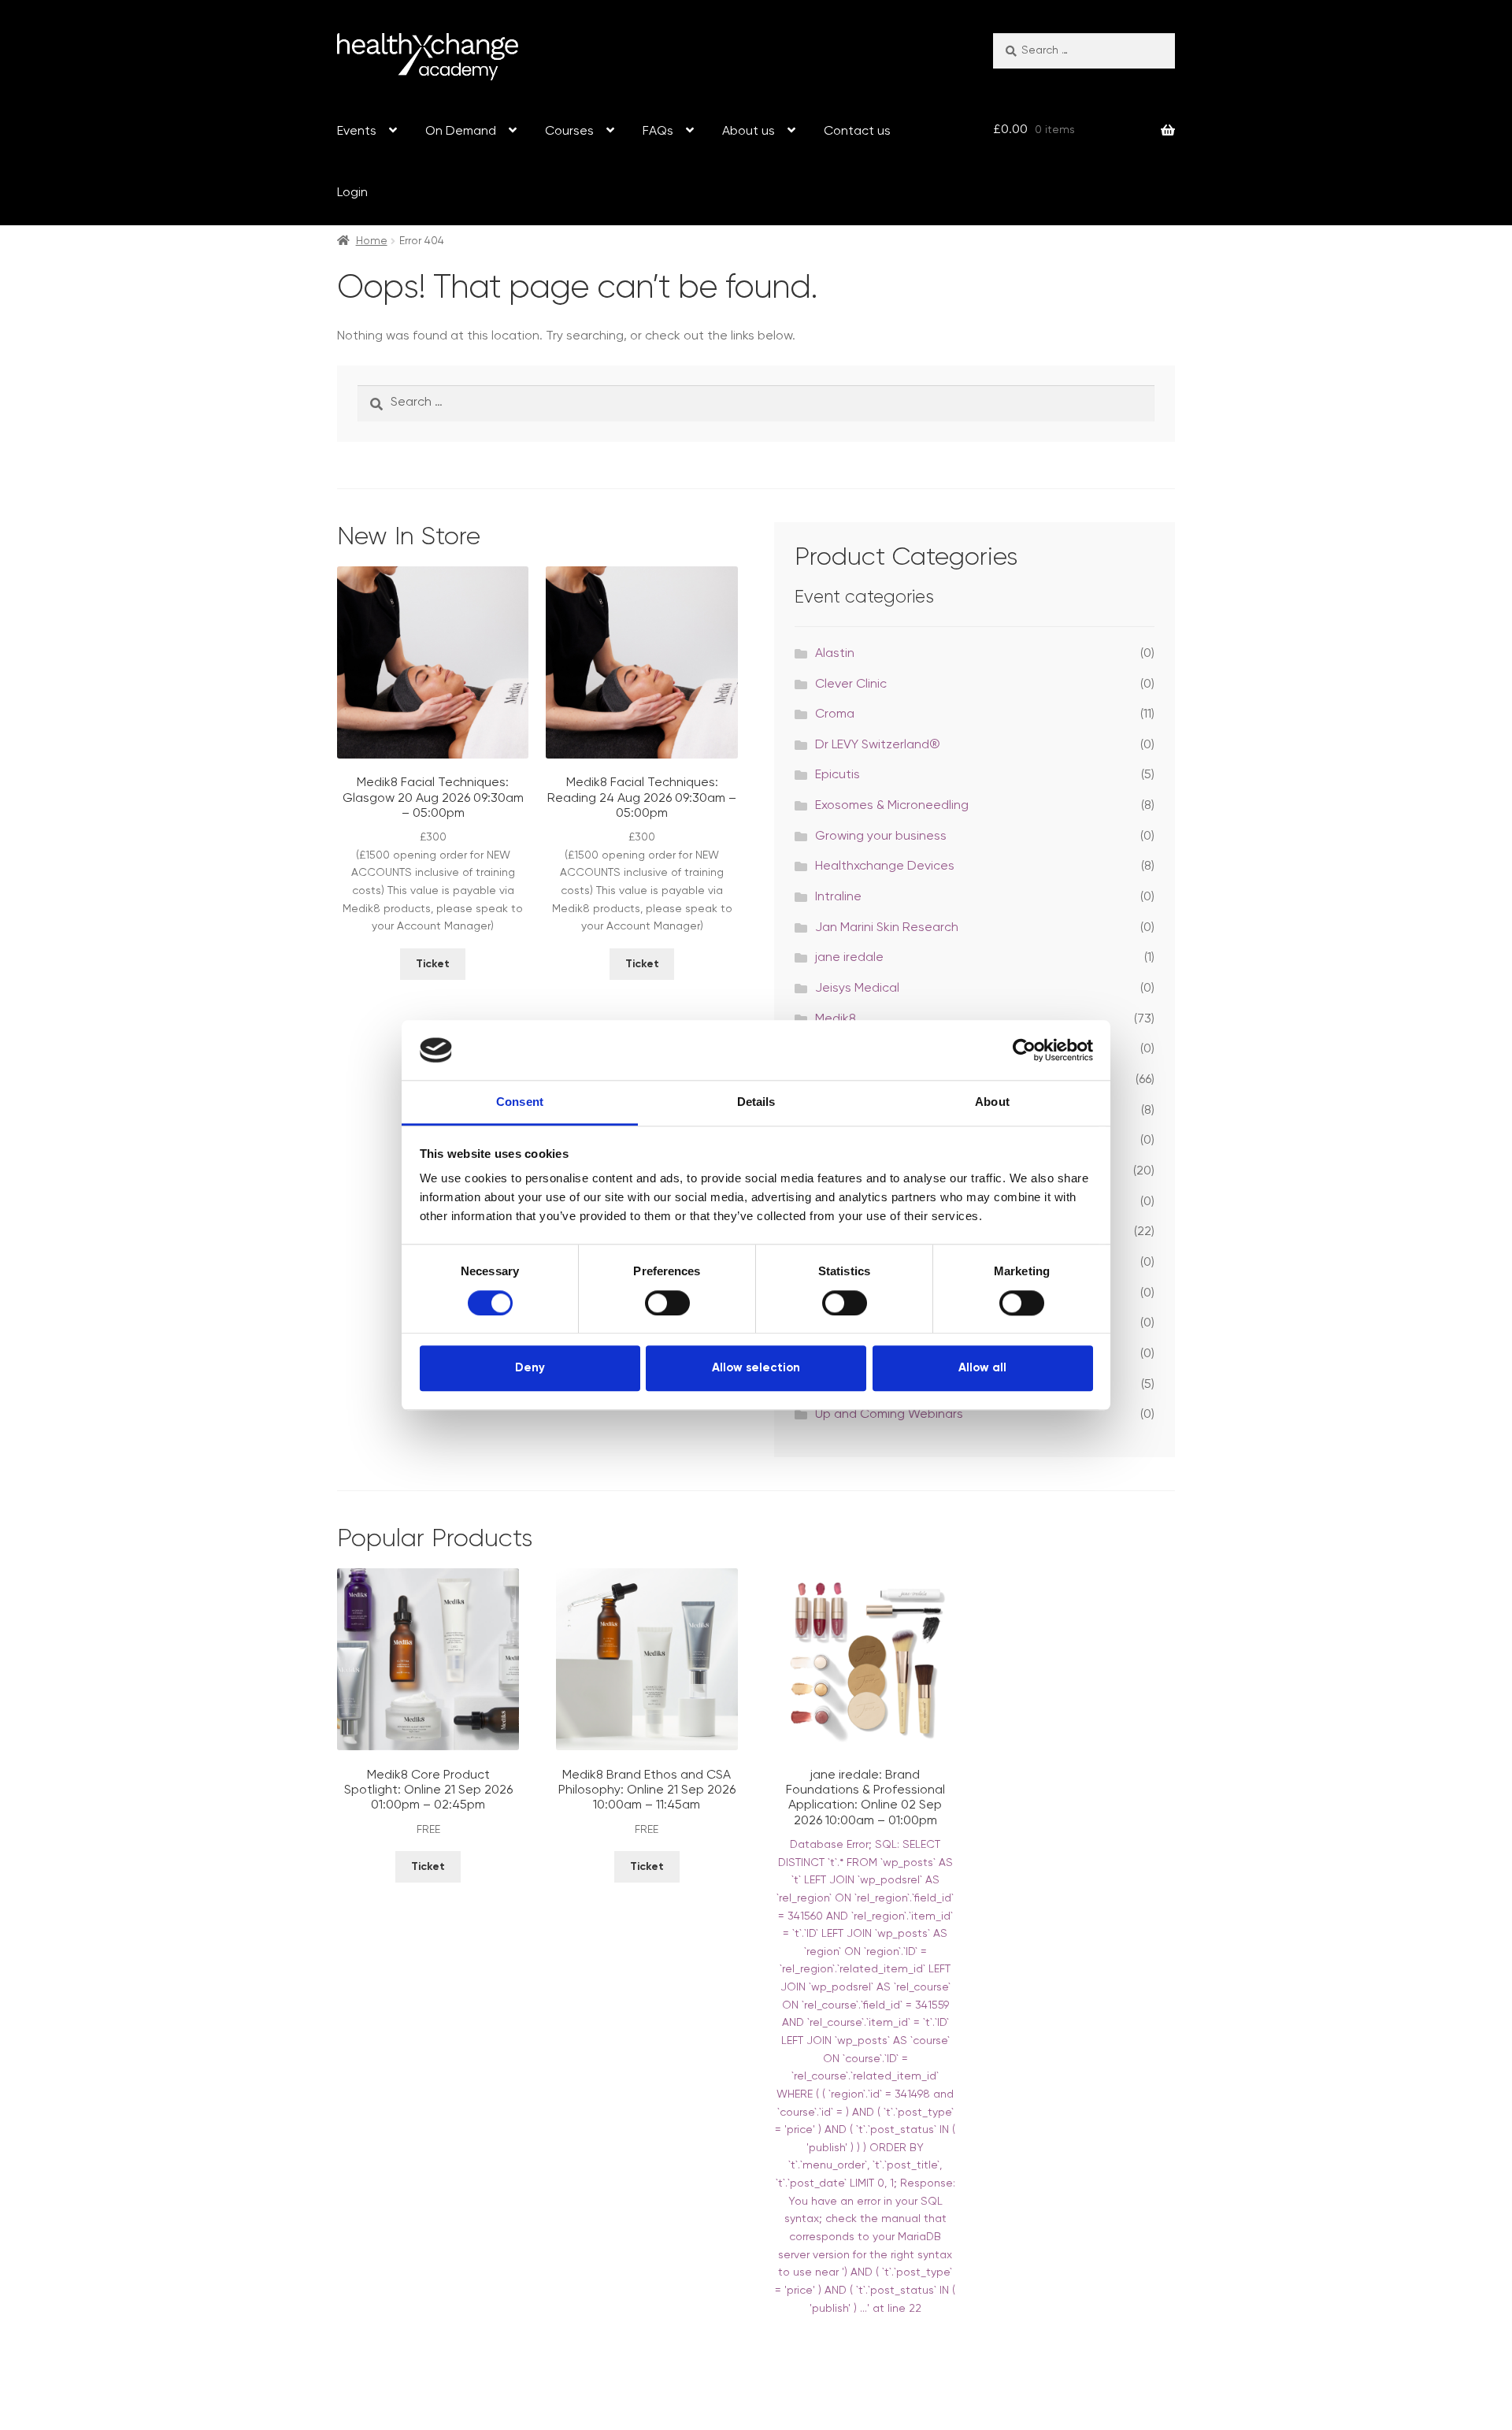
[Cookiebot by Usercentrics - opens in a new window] (1024, 1050)
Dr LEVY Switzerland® (878, 745)
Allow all (982, 1368)
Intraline (838, 897)
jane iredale (849, 958)
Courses (569, 132)
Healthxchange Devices (885, 866)
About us (749, 132)
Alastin (835, 654)
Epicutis (838, 775)
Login (352, 193)
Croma (835, 714)
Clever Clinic (851, 684)
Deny (530, 1368)
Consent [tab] (520, 1102)
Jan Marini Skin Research (887, 928)
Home (372, 241)
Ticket (433, 964)
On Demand (461, 132)
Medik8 (836, 1019)
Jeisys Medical (857, 989)
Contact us (857, 132)
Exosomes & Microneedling (892, 806)
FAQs (658, 132)
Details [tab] (756, 1102)
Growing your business (881, 837)
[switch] (667, 1303)
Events (357, 132)
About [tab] (992, 1102)
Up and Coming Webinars (889, 1415)
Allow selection (756, 1368)
